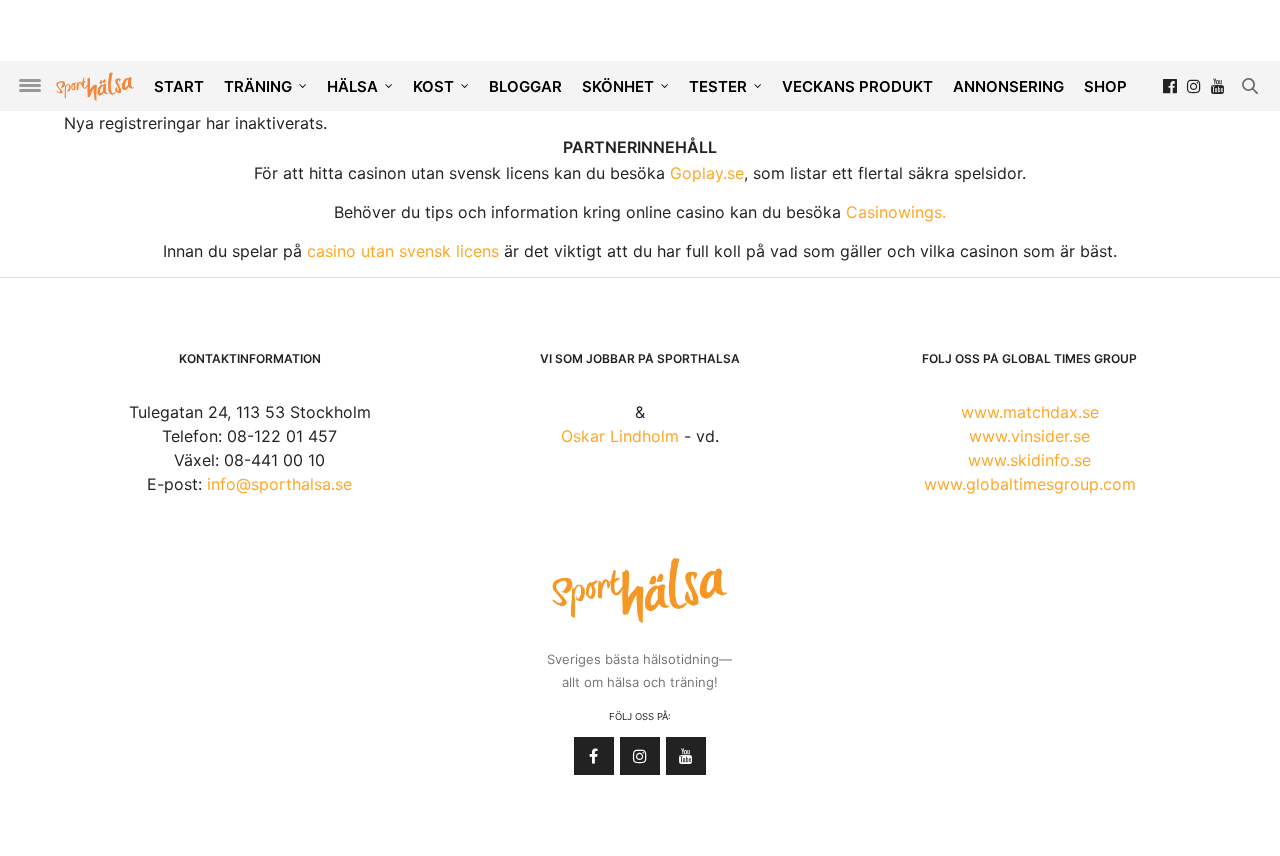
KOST (433, 86)
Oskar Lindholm (620, 436)
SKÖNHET (618, 86)
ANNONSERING (1008, 86)
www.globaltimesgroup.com (1030, 484)
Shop (1105, 86)
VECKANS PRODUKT (857, 86)
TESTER (718, 86)
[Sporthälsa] (95, 86)
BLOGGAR (525, 86)
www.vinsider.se (1029, 436)
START (179, 86)
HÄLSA (352, 86)
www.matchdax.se (1030, 412)
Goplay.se (707, 173)
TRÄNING (258, 86)
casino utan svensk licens (403, 251)
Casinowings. (896, 212)
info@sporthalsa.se (279, 484)
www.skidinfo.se (1029, 460)
